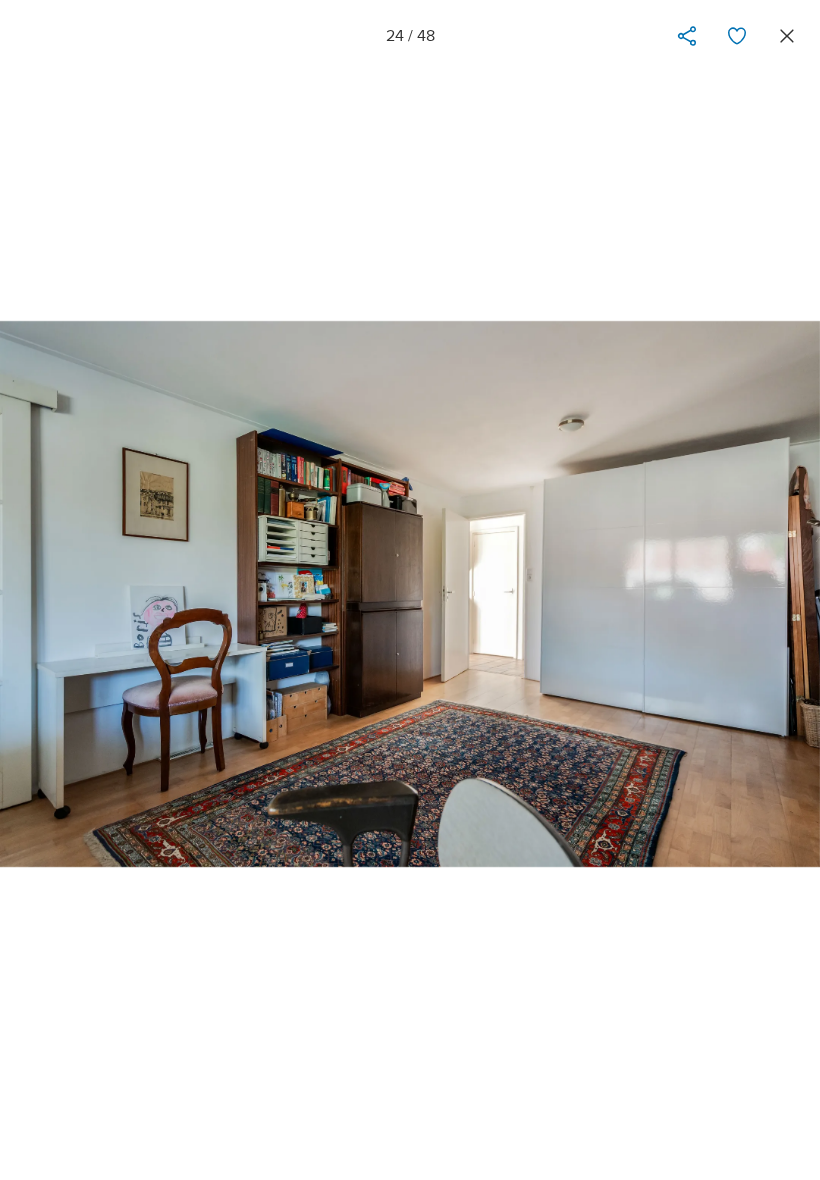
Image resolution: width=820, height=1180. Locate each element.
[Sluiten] (787, 36)
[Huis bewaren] (737, 36)
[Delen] (687, 36)
